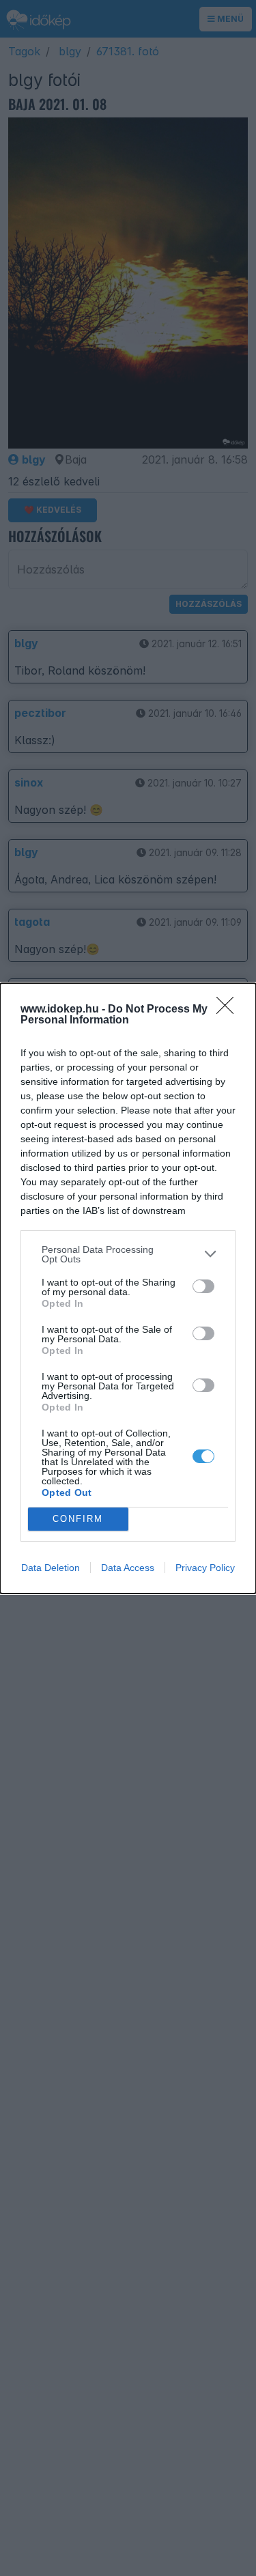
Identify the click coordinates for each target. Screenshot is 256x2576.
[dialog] (128, 1288)
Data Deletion (51, 1568)
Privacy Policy (205, 1568)
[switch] (203, 1286)
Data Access (128, 1568)
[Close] (229, 1010)
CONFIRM (78, 1519)
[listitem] (128, 1254)
